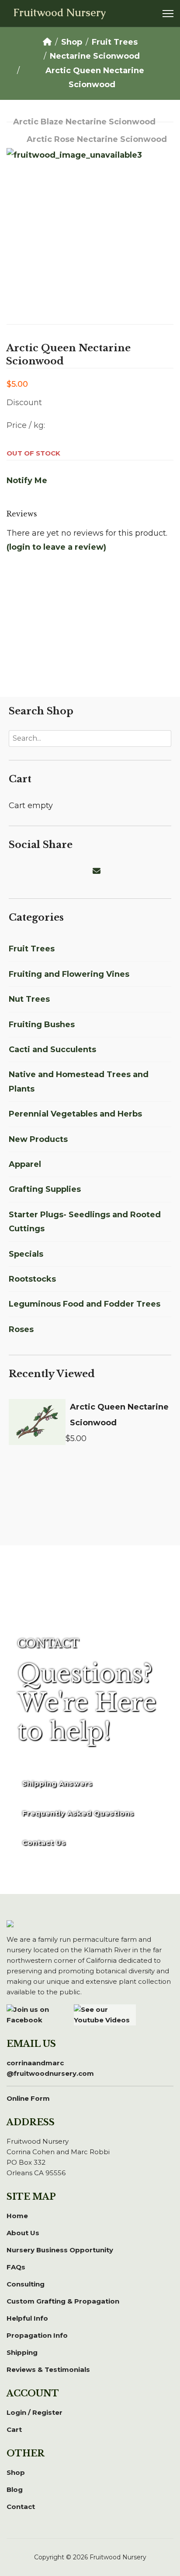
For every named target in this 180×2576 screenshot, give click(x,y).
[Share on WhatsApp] (66, 871)
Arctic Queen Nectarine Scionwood (119, 1415)
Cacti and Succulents (52, 1049)
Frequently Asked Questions (78, 1813)
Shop (16, 2472)
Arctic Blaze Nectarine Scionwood (84, 122)
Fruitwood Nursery (59, 13)
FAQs (16, 2267)
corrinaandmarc (50, 2068)
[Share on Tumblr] (87, 871)
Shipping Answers (57, 1783)
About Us (23, 2233)
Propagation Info (37, 2335)
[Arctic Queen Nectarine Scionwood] (37, 1422)
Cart (14, 2429)
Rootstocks (32, 1279)
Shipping (22, 2352)
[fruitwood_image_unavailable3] (90, 223)
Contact (21, 2507)
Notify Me (27, 481)
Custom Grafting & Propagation (63, 2301)
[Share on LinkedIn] (35, 871)
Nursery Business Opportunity (60, 2250)
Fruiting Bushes (42, 1025)
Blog (15, 2489)
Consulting (26, 2284)
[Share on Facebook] (14, 871)
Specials (26, 1254)
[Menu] (168, 14)
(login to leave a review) (56, 547)
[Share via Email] (98, 871)
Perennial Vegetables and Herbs (75, 1114)
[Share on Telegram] (77, 871)
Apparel (25, 1164)
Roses (21, 1329)
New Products (38, 1139)
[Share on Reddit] (56, 871)
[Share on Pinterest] (45, 871)
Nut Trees (29, 999)
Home (17, 2216)
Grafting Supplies (45, 1189)
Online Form (28, 2098)
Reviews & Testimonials (48, 2369)
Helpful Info (27, 2318)
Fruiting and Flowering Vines (69, 974)
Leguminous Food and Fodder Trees (85, 1304)
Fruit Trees (32, 949)
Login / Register (35, 2412)
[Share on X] (24, 871)
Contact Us (44, 1843)
